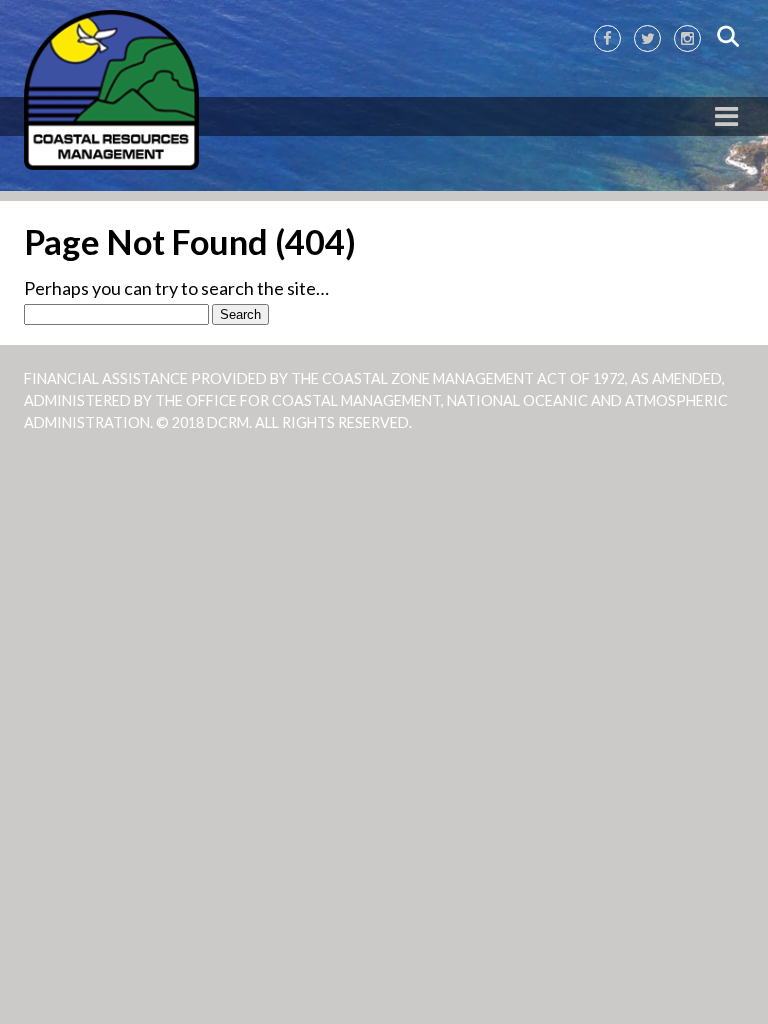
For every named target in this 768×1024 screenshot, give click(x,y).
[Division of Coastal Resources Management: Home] (111, 91)
